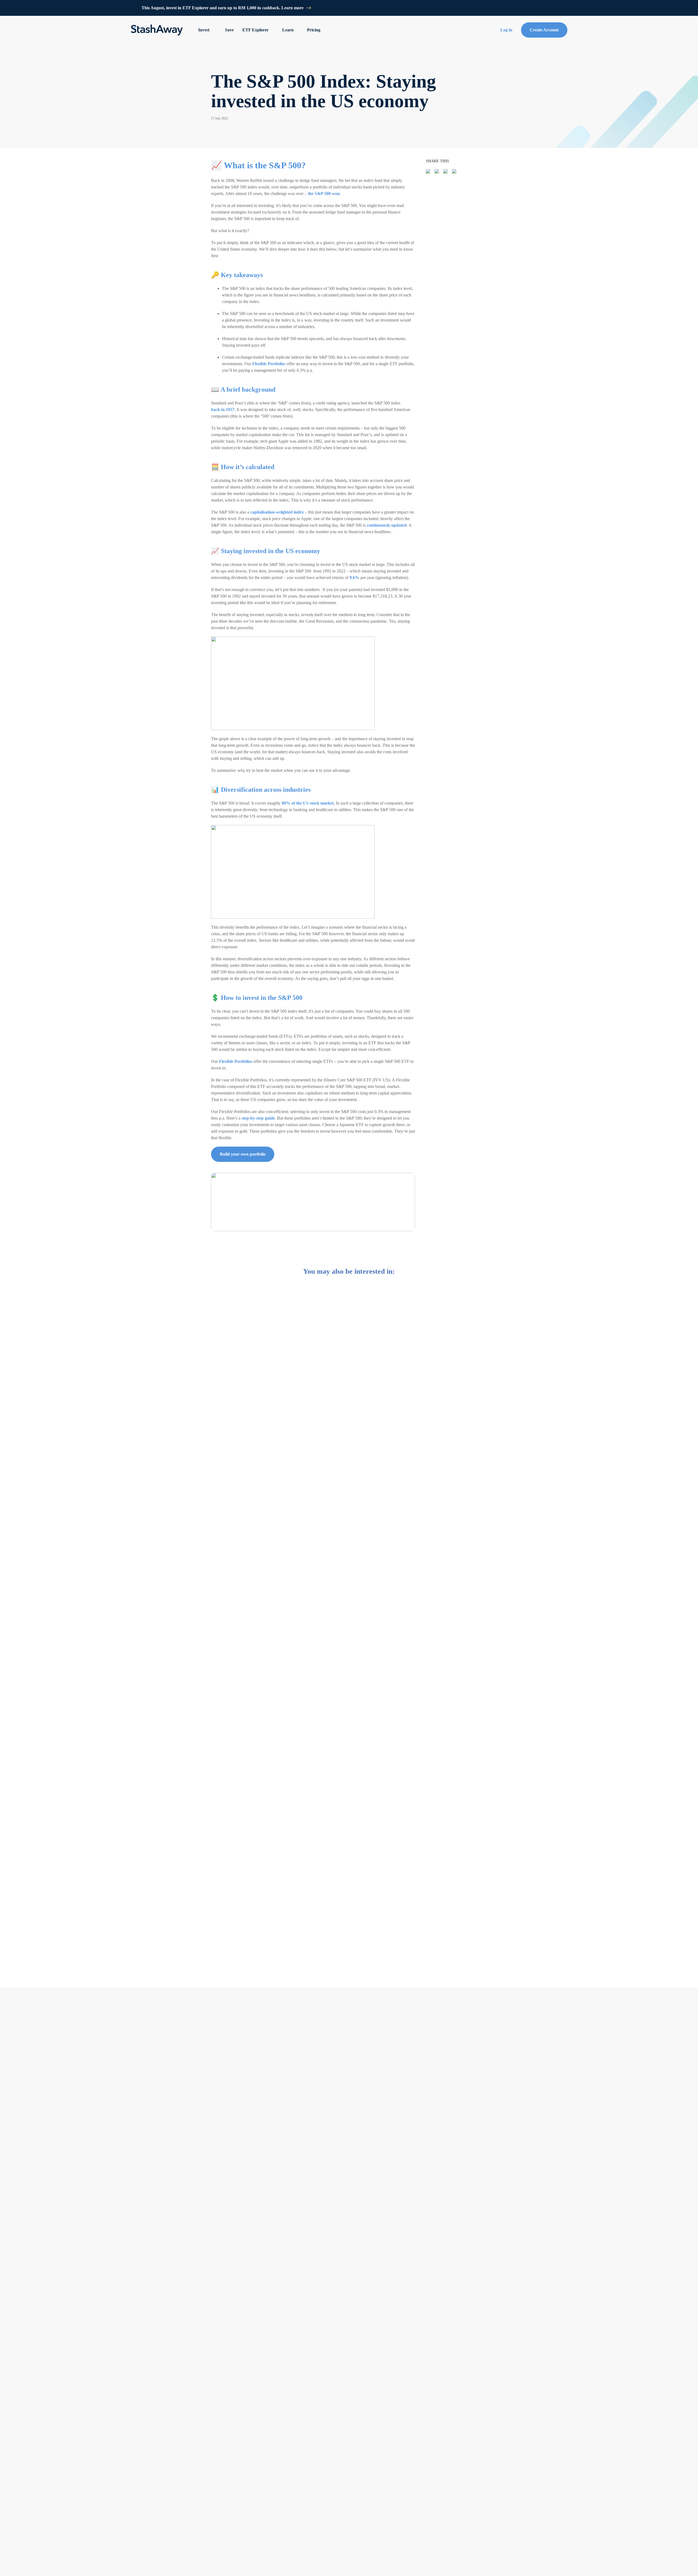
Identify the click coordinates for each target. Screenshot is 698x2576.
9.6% (354, 578)
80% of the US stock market (308, 803)
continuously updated (387, 525)
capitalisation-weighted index (277, 512)
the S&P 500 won (324, 194)
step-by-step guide (258, 1118)
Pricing (314, 30)
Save (229, 30)
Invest (204, 30)
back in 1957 (223, 410)
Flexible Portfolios (269, 364)
